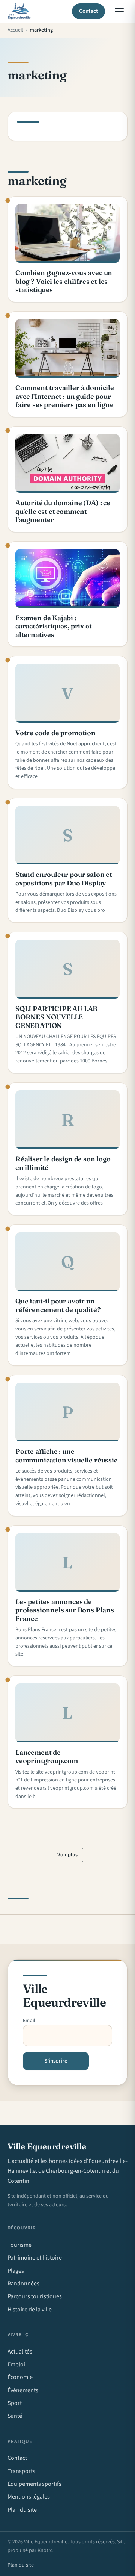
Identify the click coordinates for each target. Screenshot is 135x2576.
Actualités (20, 2352)
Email (29, 2021)
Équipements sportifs (34, 2484)
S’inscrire (56, 2061)
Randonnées (23, 2284)
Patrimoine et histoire (35, 2258)
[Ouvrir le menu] (119, 11)
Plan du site (22, 2510)
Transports (21, 2471)
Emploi (16, 2364)
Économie (20, 2377)
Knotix (45, 2550)
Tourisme (19, 2245)
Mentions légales (29, 2497)
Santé (15, 2416)
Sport (15, 2403)
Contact (89, 11)
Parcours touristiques (35, 2296)
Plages (16, 2271)
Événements (23, 2390)
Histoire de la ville (30, 2310)
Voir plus (67, 1855)
